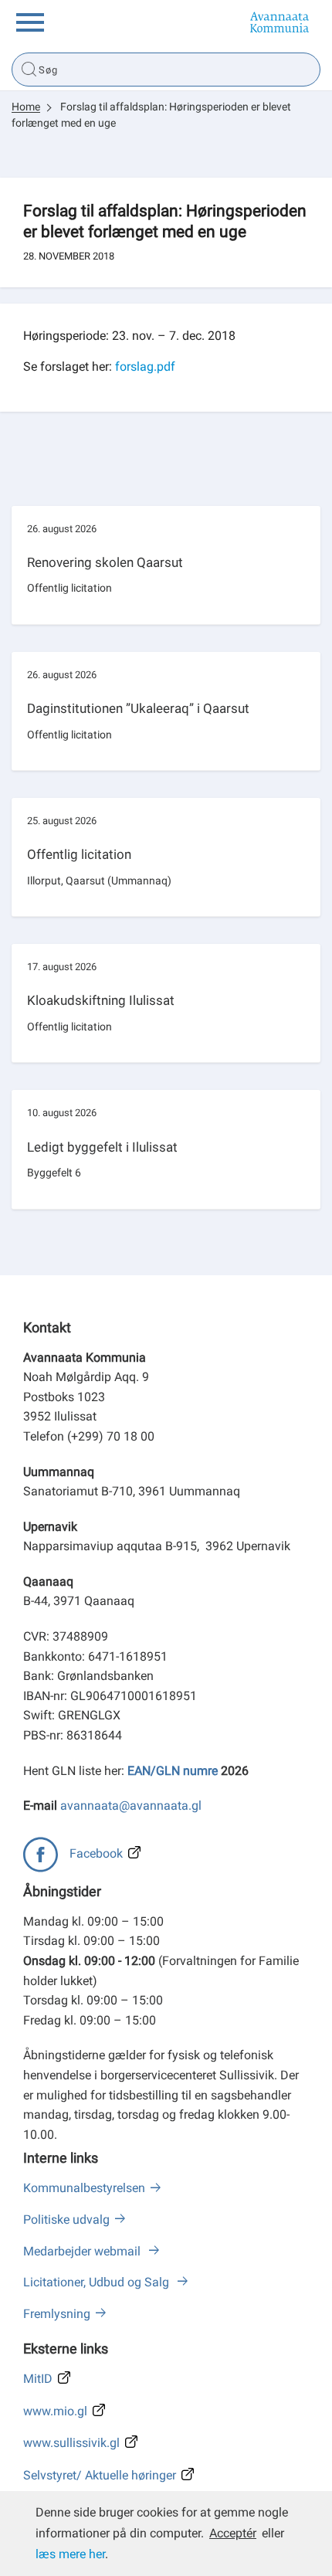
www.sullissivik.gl (71, 2443)
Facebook (96, 1853)
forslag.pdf (145, 367)
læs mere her (70, 2554)
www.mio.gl (55, 2411)
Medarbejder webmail (83, 2251)
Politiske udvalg (66, 2220)
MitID (38, 2379)
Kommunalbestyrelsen (84, 2188)
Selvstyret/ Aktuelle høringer (100, 2475)
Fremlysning (57, 2314)
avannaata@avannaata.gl (131, 1806)
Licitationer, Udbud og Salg (98, 2282)
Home (26, 107)
